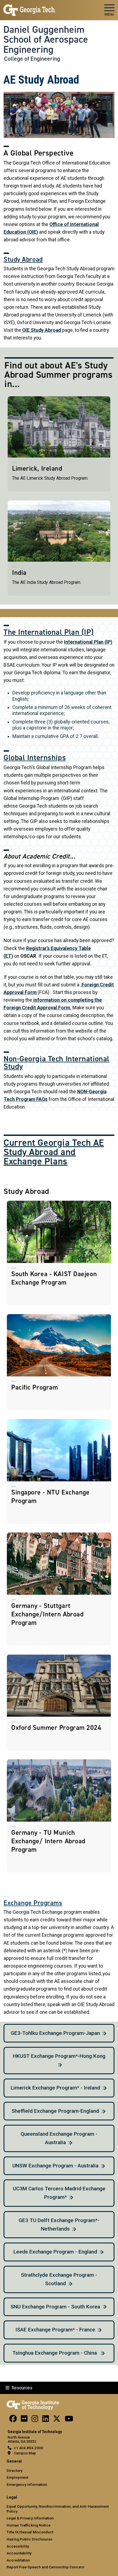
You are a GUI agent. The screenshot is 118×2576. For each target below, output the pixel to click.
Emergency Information (27, 2484)
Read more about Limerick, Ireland (59, 444)
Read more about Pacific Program (59, 1362)
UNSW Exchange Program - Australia (55, 2166)
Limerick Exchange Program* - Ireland (55, 2088)
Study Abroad (23, 259)
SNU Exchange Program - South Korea (55, 2307)
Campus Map (25, 2453)
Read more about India (59, 548)
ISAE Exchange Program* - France (55, 2330)
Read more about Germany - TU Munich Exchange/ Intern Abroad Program (59, 1816)
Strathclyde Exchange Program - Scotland (59, 2279)
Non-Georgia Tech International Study (57, 1063)
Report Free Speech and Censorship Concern (45, 2567)
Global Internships (35, 758)
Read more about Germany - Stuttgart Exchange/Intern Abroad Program (59, 1589)
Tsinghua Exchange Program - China (55, 2353)
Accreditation (18, 2560)
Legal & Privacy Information (30, 2518)
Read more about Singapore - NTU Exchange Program (59, 1471)
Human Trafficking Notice (29, 2525)
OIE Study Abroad (42, 330)
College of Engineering (32, 59)
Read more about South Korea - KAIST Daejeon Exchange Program (59, 1253)
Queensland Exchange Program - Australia (59, 2138)
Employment (17, 2477)
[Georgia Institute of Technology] (29, 8)
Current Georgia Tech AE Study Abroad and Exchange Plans (54, 1152)
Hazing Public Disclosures (29, 2539)
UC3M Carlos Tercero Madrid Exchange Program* (59, 2193)
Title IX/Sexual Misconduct (30, 2532)
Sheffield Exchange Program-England (55, 2111)
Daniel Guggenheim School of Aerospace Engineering (46, 39)
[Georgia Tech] (33, 2404)
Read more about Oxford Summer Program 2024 (59, 1702)
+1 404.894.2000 (28, 2448)
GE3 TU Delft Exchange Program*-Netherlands (59, 2225)
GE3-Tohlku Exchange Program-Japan (55, 2033)
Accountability (19, 2553)
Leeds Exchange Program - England (55, 2252)
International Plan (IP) (88, 642)
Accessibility (18, 2546)
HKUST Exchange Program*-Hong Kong (59, 2056)
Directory (15, 2471)
